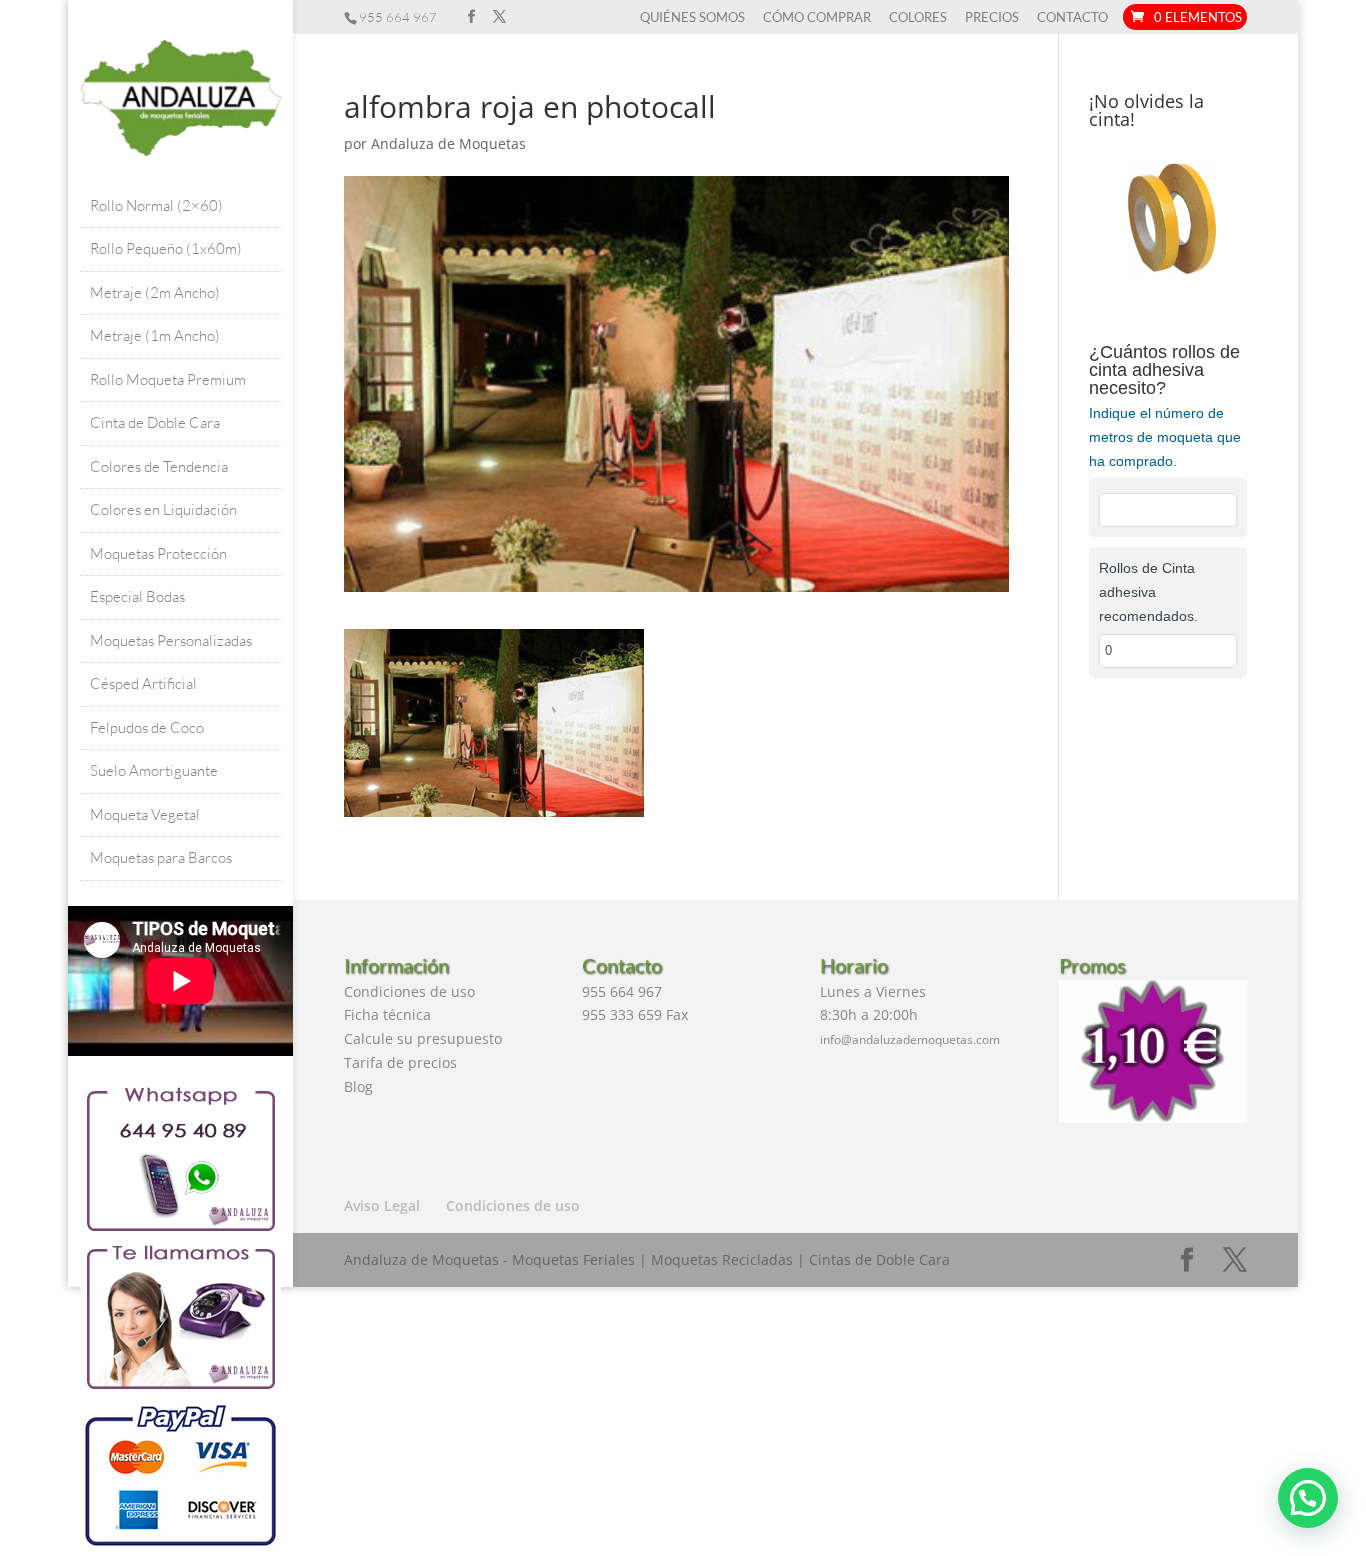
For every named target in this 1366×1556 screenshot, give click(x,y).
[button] (1308, 1498)
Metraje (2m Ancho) (155, 292)
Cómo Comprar (817, 18)
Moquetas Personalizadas (171, 640)
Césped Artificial (143, 683)
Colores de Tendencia (159, 466)
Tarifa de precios (400, 1062)
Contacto (1072, 18)
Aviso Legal (382, 1205)
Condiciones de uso (409, 991)
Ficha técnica (387, 1014)
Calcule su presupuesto (423, 1038)
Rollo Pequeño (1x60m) (166, 248)
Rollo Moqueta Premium (168, 379)
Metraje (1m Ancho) (155, 335)
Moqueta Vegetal (145, 814)
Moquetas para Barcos (161, 857)
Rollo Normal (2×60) (156, 205)
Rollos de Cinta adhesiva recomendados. (1148, 592)
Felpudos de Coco (147, 727)
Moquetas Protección (158, 553)
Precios (992, 18)
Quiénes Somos (692, 18)
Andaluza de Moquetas (448, 143)
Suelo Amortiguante (154, 770)
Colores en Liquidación (163, 509)
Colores (918, 18)
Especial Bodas (137, 596)
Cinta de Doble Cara (155, 422)
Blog (358, 1086)
